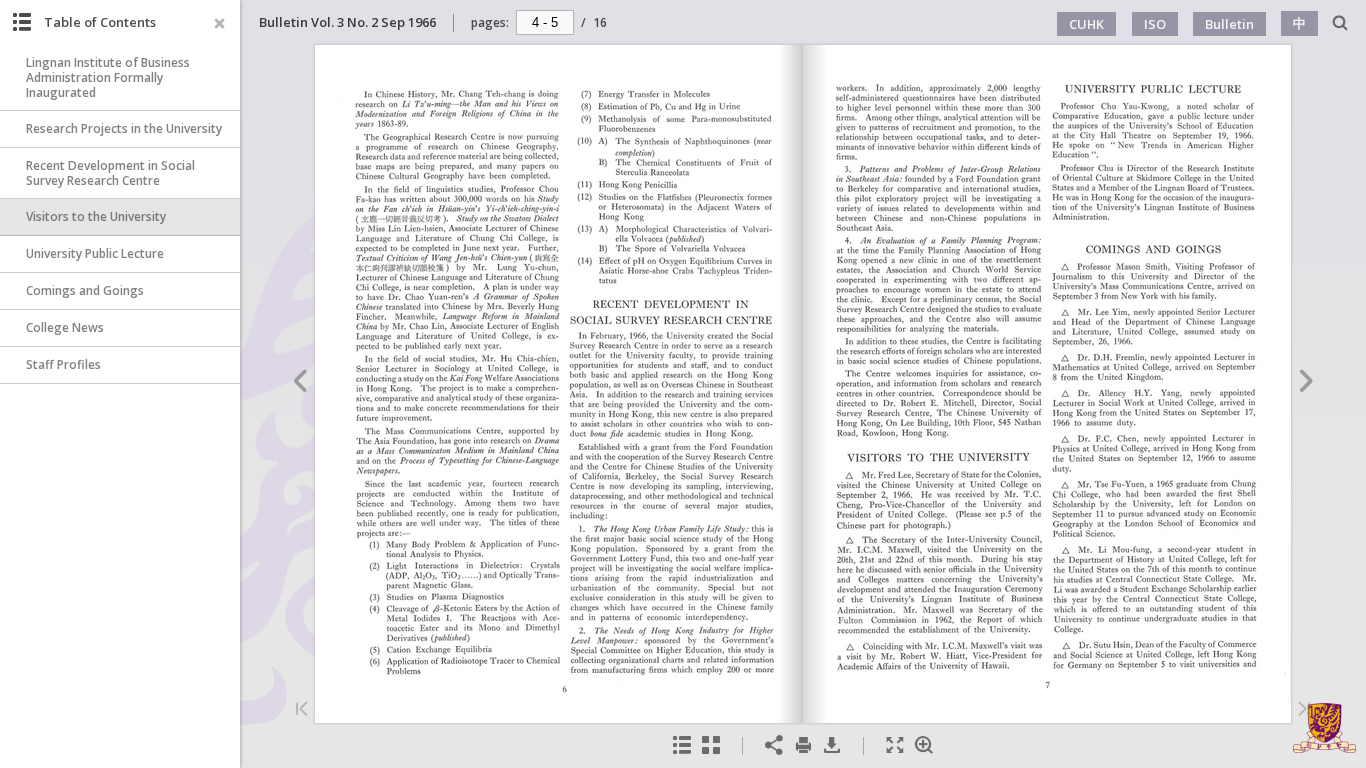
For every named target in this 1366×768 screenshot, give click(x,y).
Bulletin (1229, 24)
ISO (1155, 24)
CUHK (1086, 24)
